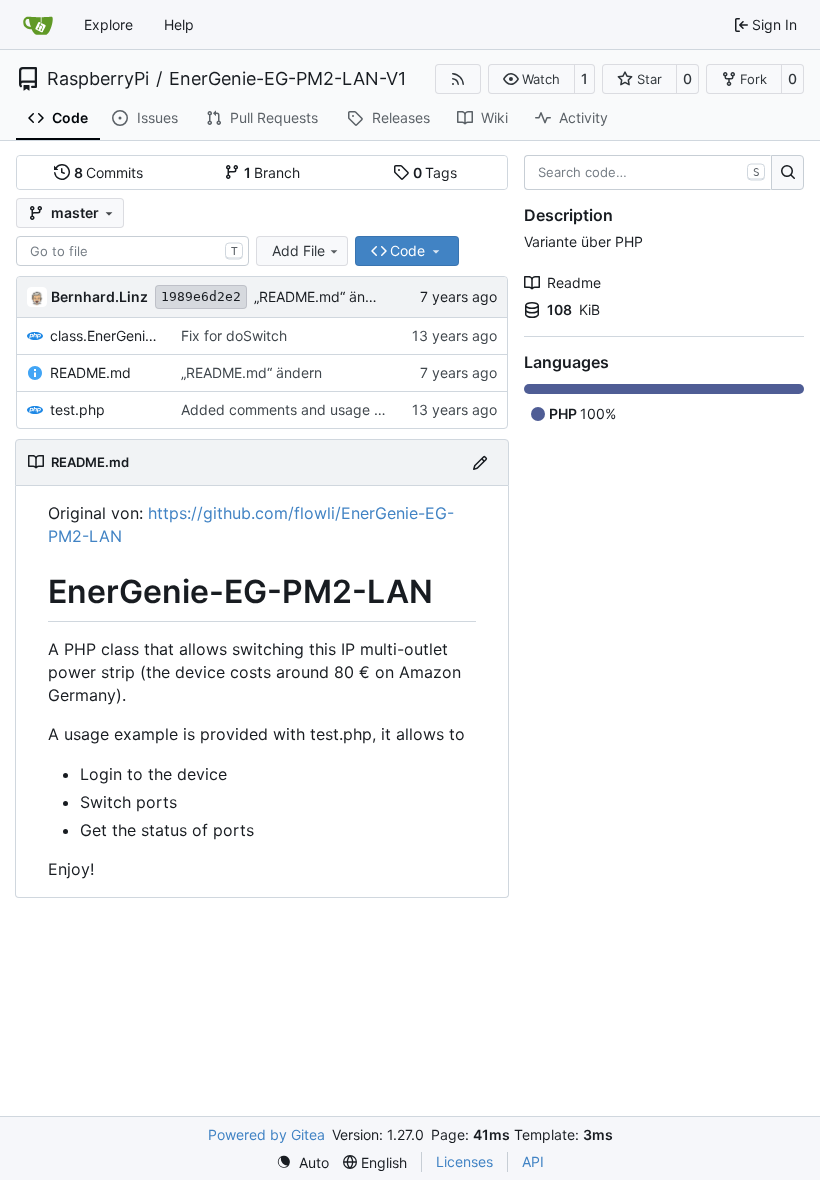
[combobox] (132, 251)
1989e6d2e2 (201, 296)
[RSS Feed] (458, 79)
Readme (574, 282)
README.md (90, 372)
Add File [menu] (298, 250)
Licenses (464, 1161)
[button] (531, 79)
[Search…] (787, 173)
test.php (77, 409)
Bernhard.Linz (99, 296)
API (533, 1161)
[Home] (38, 25)
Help (179, 24)
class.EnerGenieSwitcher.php (105, 335)
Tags (435, 172)
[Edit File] (480, 462)
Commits (109, 172)
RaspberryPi (98, 79)
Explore (108, 24)
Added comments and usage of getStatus (318, 409)
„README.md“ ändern (324, 296)
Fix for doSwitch (234, 335)
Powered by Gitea (266, 1134)
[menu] (302, 1162)
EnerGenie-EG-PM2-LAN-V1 (287, 79)
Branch (272, 172)
